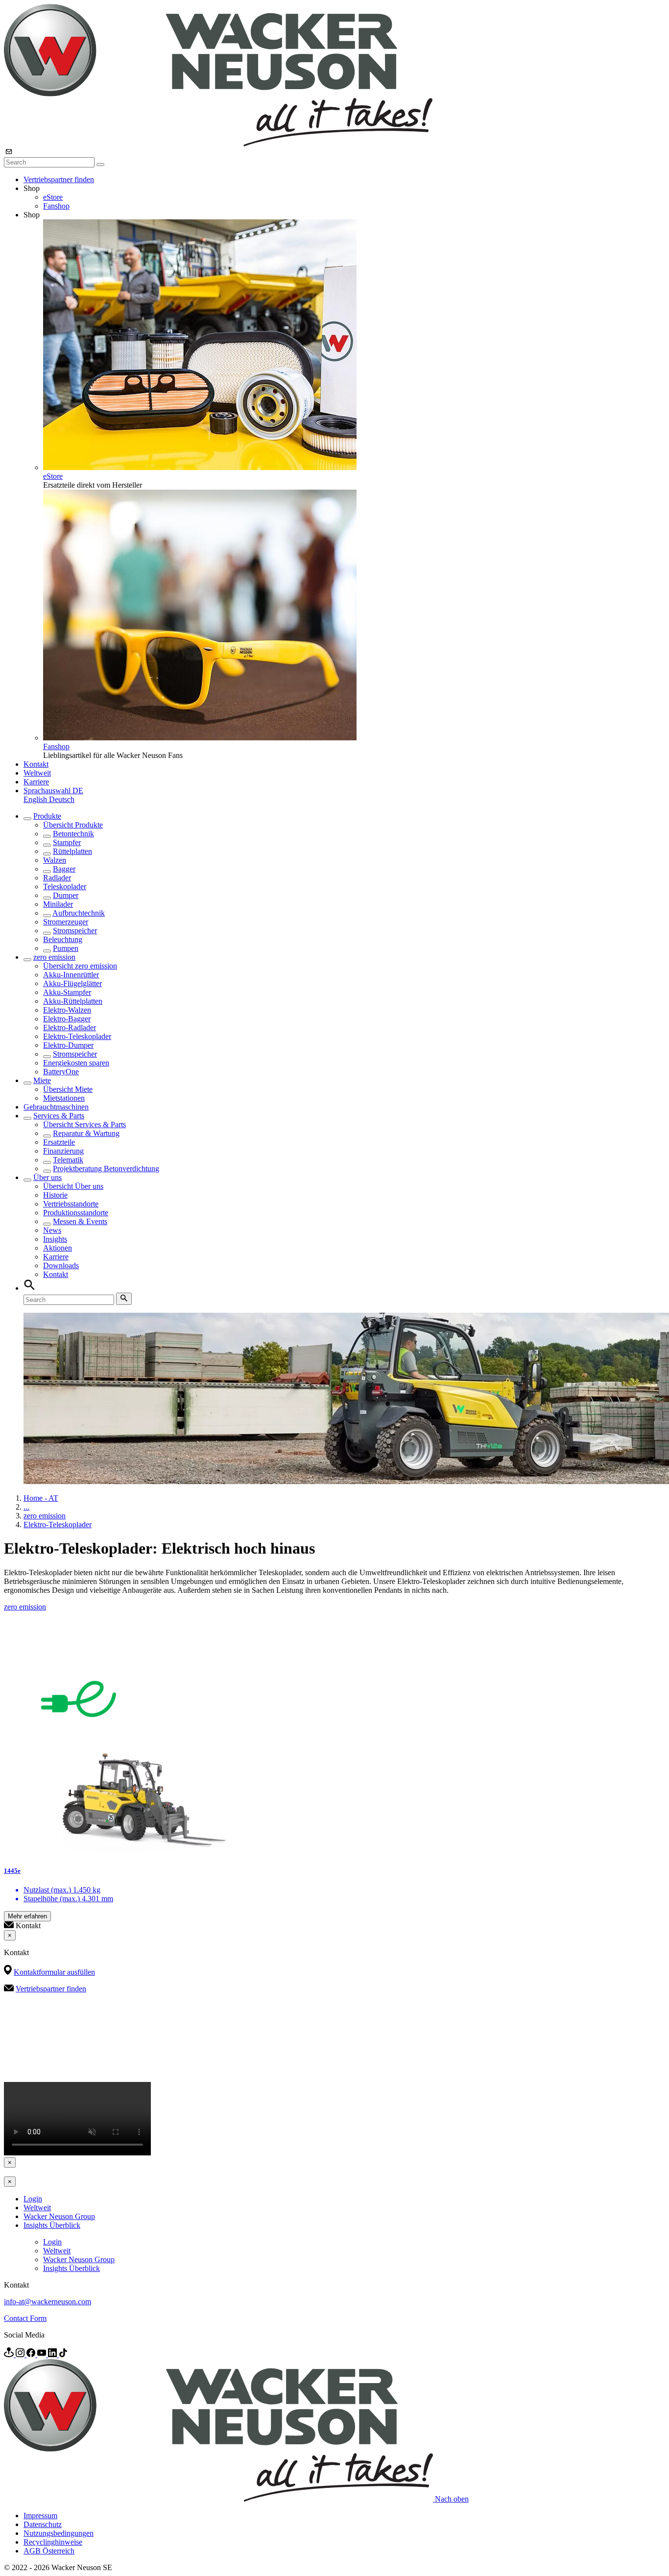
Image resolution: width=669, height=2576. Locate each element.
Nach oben (452, 2499)
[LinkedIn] (53, 2354)
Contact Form (25, 2318)
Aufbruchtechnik (79, 913)
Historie (55, 1195)
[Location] (10, 2354)
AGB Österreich (49, 2551)
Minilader (58, 904)
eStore (53, 197)
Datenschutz (43, 2524)
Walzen (55, 860)
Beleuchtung (63, 939)
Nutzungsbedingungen (59, 2533)
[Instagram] (21, 2354)
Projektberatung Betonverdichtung (106, 1169)
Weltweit (37, 773)
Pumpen (66, 948)
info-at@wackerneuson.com (48, 2302)
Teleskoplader (65, 886)
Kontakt (36, 764)
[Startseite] (218, 144)
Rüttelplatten (72, 851)
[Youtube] (43, 2354)
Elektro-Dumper (68, 1045)
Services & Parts (59, 1116)
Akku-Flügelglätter (72, 983)
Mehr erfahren (27, 1916)
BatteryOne (61, 1072)
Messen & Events (80, 1221)
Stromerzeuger (66, 922)
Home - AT (41, 1498)
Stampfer (67, 842)
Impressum (40, 2516)
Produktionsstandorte (76, 1213)
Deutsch (62, 799)
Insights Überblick (52, 2225)
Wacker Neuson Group (59, 2216)
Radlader (57, 878)
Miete (42, 1080)
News (52, 1230)
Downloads (61, 1265)
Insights (55, 1239)
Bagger (64, 869)
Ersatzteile (59, 1142)
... (26, 1507)
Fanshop (56, 206)
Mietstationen (64, 1098)
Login (33, 2199)
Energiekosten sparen (76, 1063)
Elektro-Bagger (67, 1019)
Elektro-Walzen (67, 1010)
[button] (53, 791)
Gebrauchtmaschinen (56, 1107)
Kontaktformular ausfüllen (54, 1972)
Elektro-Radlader (70, 1028)
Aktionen (58, 1248)
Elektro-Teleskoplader (77, 1036)
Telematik (68, 1160)
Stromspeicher (75, 931)
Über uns (48, 1177)
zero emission (54, 957)
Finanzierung (63, 1151)
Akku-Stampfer (67, 992)
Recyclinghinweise (53, 2542)
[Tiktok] (63, 2354)
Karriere (36, 782)
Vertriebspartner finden (59, 179)
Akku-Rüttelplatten (73, 1001)
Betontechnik (73, 834)
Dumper (66, 895)
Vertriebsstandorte (71, 1204)
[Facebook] (32, 2354)
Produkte (47, 816)
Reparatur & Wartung (86, 1133)
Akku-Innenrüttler (71, 975)
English (36, 799)
